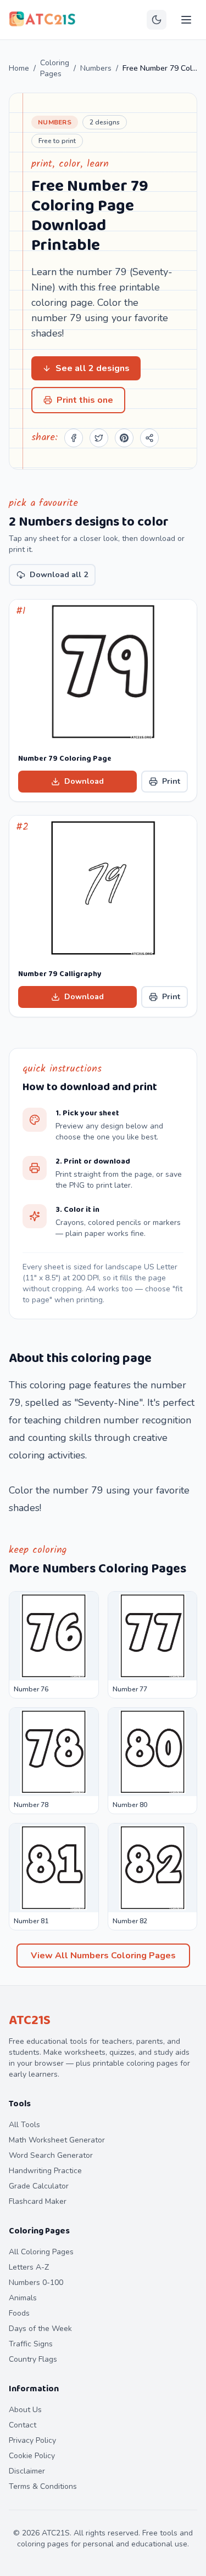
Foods (19, 2313)
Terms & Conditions (43, 2486)
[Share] (149, 438)
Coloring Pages (55, 68)
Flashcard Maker (38, 2201)
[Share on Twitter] (99, 438)
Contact (23, 2425)
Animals (23, 2298)
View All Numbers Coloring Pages (103, 1956)
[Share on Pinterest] (124, 438)
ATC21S (30, 2021)
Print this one (85, 400)
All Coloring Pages (41, 2252)
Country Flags (33, 2359)
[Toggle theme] (157, 20)
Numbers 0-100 (36, 2283)
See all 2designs (93, 368)
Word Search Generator (51, 2155)
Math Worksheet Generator (57, 2140)
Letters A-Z (29, 2267)
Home (19, 68)
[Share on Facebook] (74, 438)
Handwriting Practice (45, 2171)
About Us (25, 2410)
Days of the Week (40, 2329)
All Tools (24, 2125)
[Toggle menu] (186, 20)
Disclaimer (27, 2471)
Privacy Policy (32, 2440)
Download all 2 (59, 575)
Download (84, 781)
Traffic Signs (31, 2344)
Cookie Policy (32, 2456)
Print (171, 781)
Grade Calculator (39, 2186)
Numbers (96, 68)
